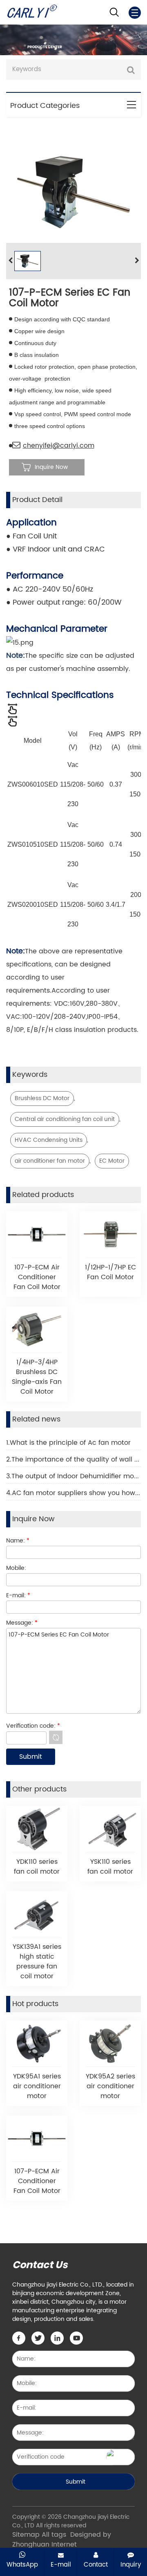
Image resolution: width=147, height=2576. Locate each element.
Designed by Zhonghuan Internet (62, 2540)
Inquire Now (51, 467)
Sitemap (26, 2535)
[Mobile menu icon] (135, 13)
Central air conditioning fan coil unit (65, 1119)
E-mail (61, 2565)
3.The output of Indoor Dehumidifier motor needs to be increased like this (73, 1476)
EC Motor (112, 1161)
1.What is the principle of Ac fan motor (68, 1443)
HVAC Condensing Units (49, 1140)
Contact (96, 2565)
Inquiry (131, 2565)
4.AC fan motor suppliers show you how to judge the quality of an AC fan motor (73, 1493)
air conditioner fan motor (50, 1161)
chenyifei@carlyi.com (59, 446)
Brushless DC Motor (42, 1098)
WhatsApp (22, 2565)
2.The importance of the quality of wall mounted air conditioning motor (73, 1460)
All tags (54, 2535)
